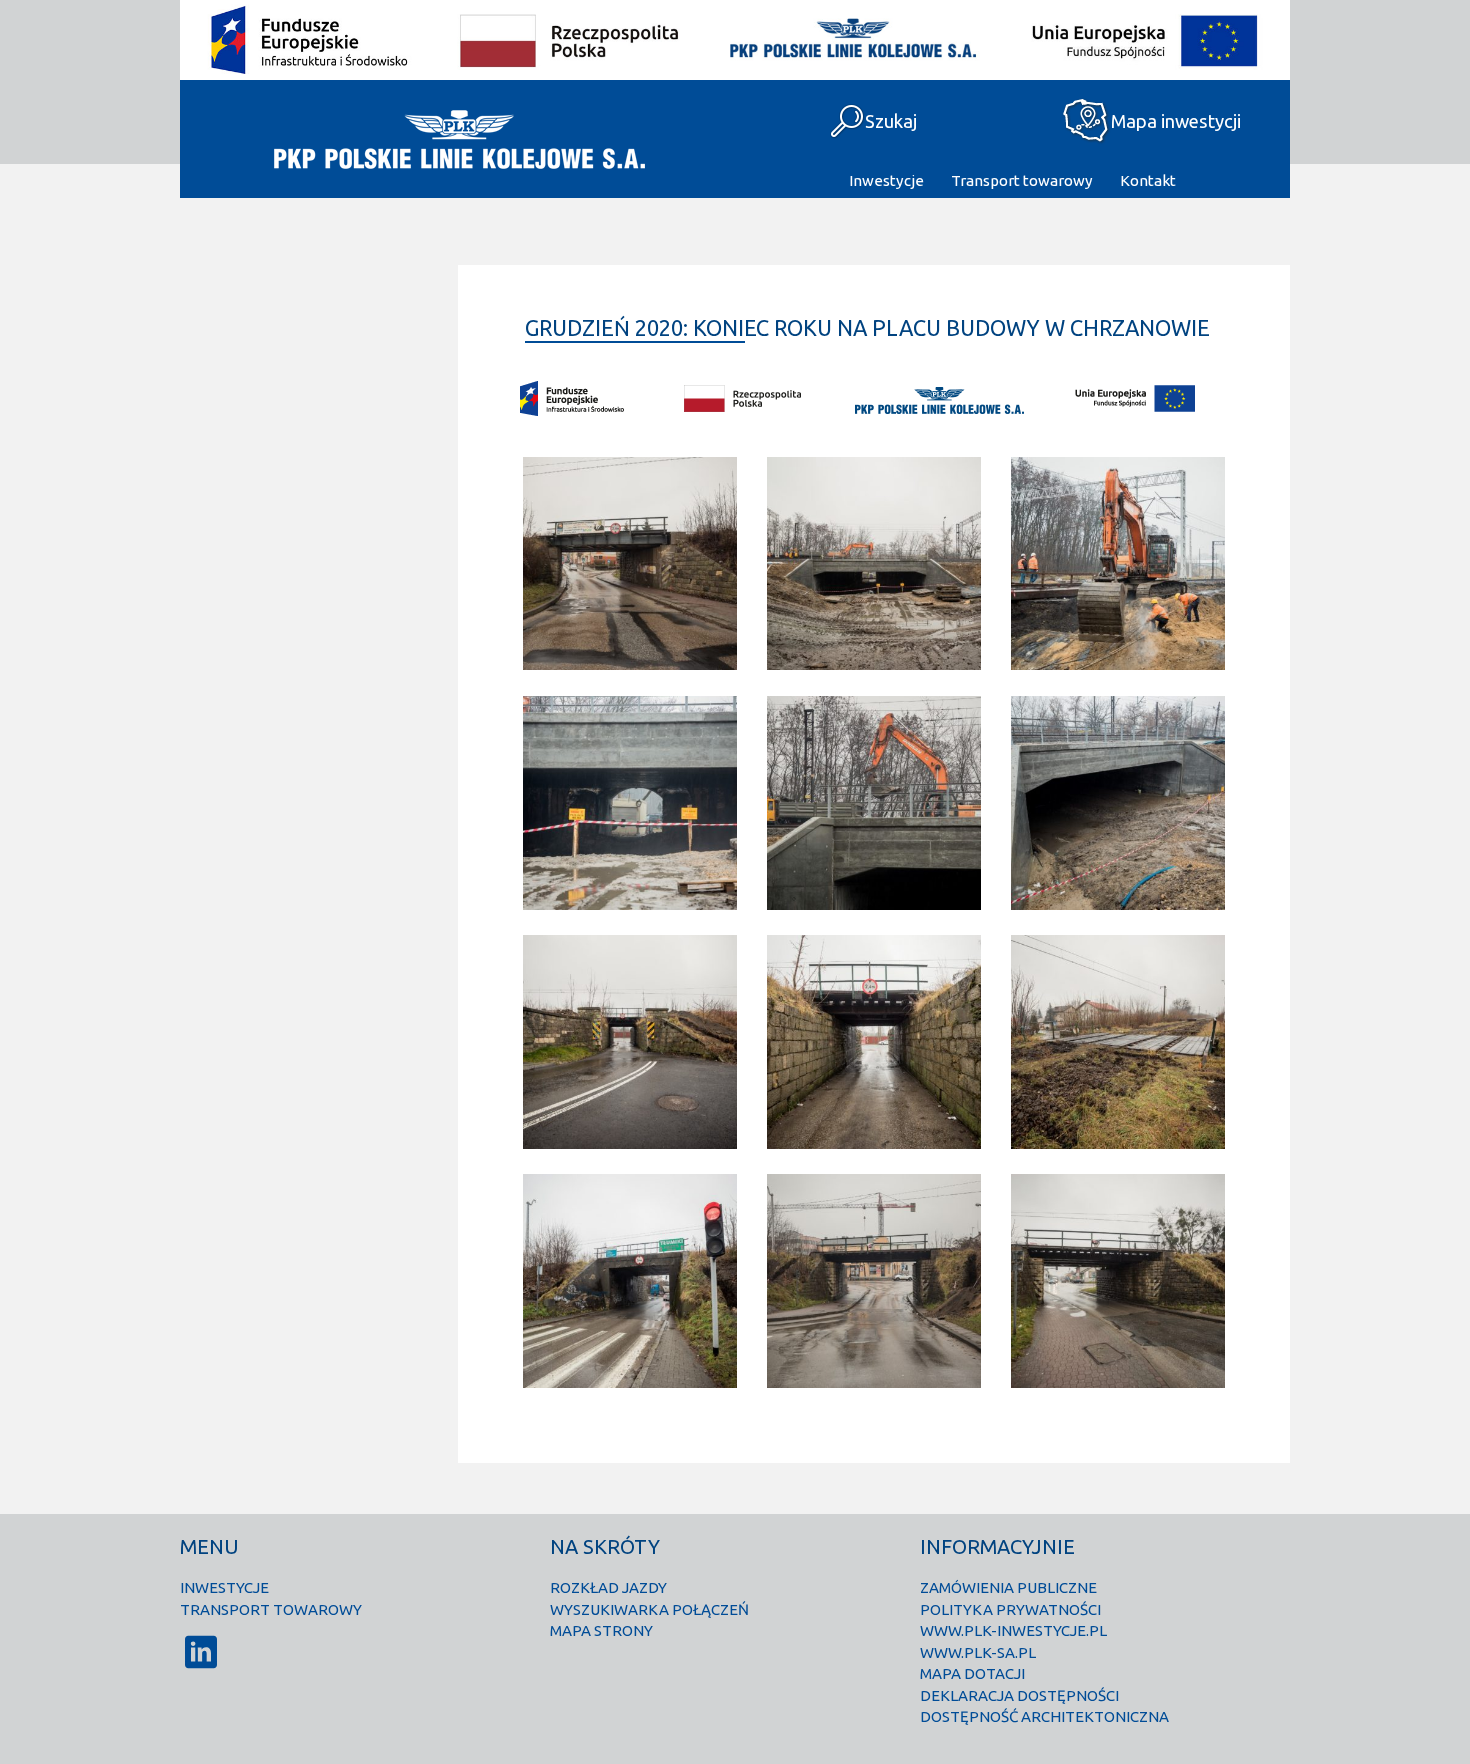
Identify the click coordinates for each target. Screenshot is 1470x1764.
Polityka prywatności (1010, 1609)
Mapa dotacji (972, 1673)
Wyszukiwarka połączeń (649, 1609)
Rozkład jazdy (608, 1587)
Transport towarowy (1022, 180)
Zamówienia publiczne (1008, 1587)
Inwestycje (886, 180)
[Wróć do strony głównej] (457, 139)
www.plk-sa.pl (978, 1652)
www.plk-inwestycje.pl (1013, 1630)
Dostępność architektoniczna (1044, 1716)
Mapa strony (601, 1630)
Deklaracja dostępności (1019, 1695)
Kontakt (1148, 180)
